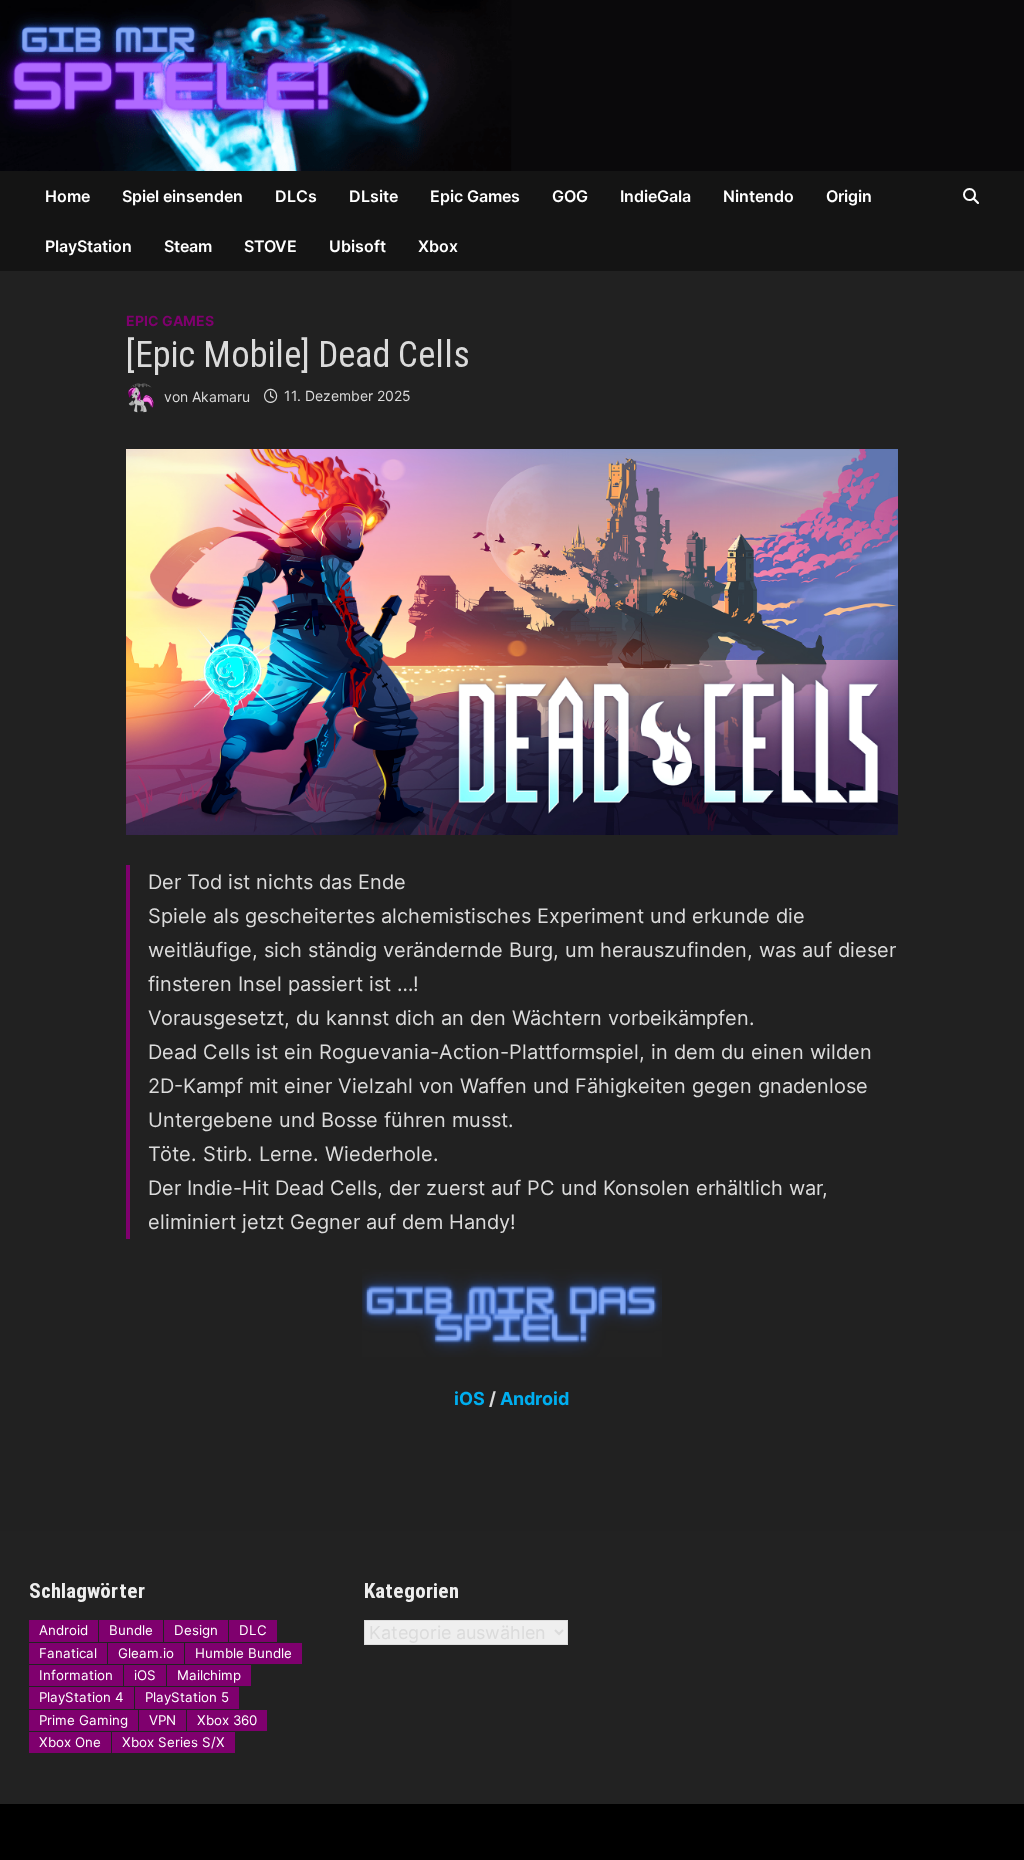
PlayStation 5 (187, 1697)
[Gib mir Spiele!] (512, 83)
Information (76, 1675)
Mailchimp (209, 1675)
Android (534, 1398)
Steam (188, 246)
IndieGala (655, 196)
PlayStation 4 (81, 1697)
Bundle (131, 1630)
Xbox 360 (227, 1720)
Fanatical (68, 1653)
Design (196, 1630)
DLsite (373, 196)
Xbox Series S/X (173, 1742)
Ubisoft (357, 246)
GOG (570, 196)
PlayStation (88, 246)
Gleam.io (146, 1653)
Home (67, 196)
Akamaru (221, 395)
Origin (849, 196)
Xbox (438, 246)
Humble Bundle (243, 1653)
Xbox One (70, 1742)
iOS (469, 1398)
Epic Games (475, 196)
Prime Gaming (83, 1720)
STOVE (270, 246)
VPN (162, 1720)
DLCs (296, 196)
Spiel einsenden (182, 196)
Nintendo (758, 196)
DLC (253, 1630)
